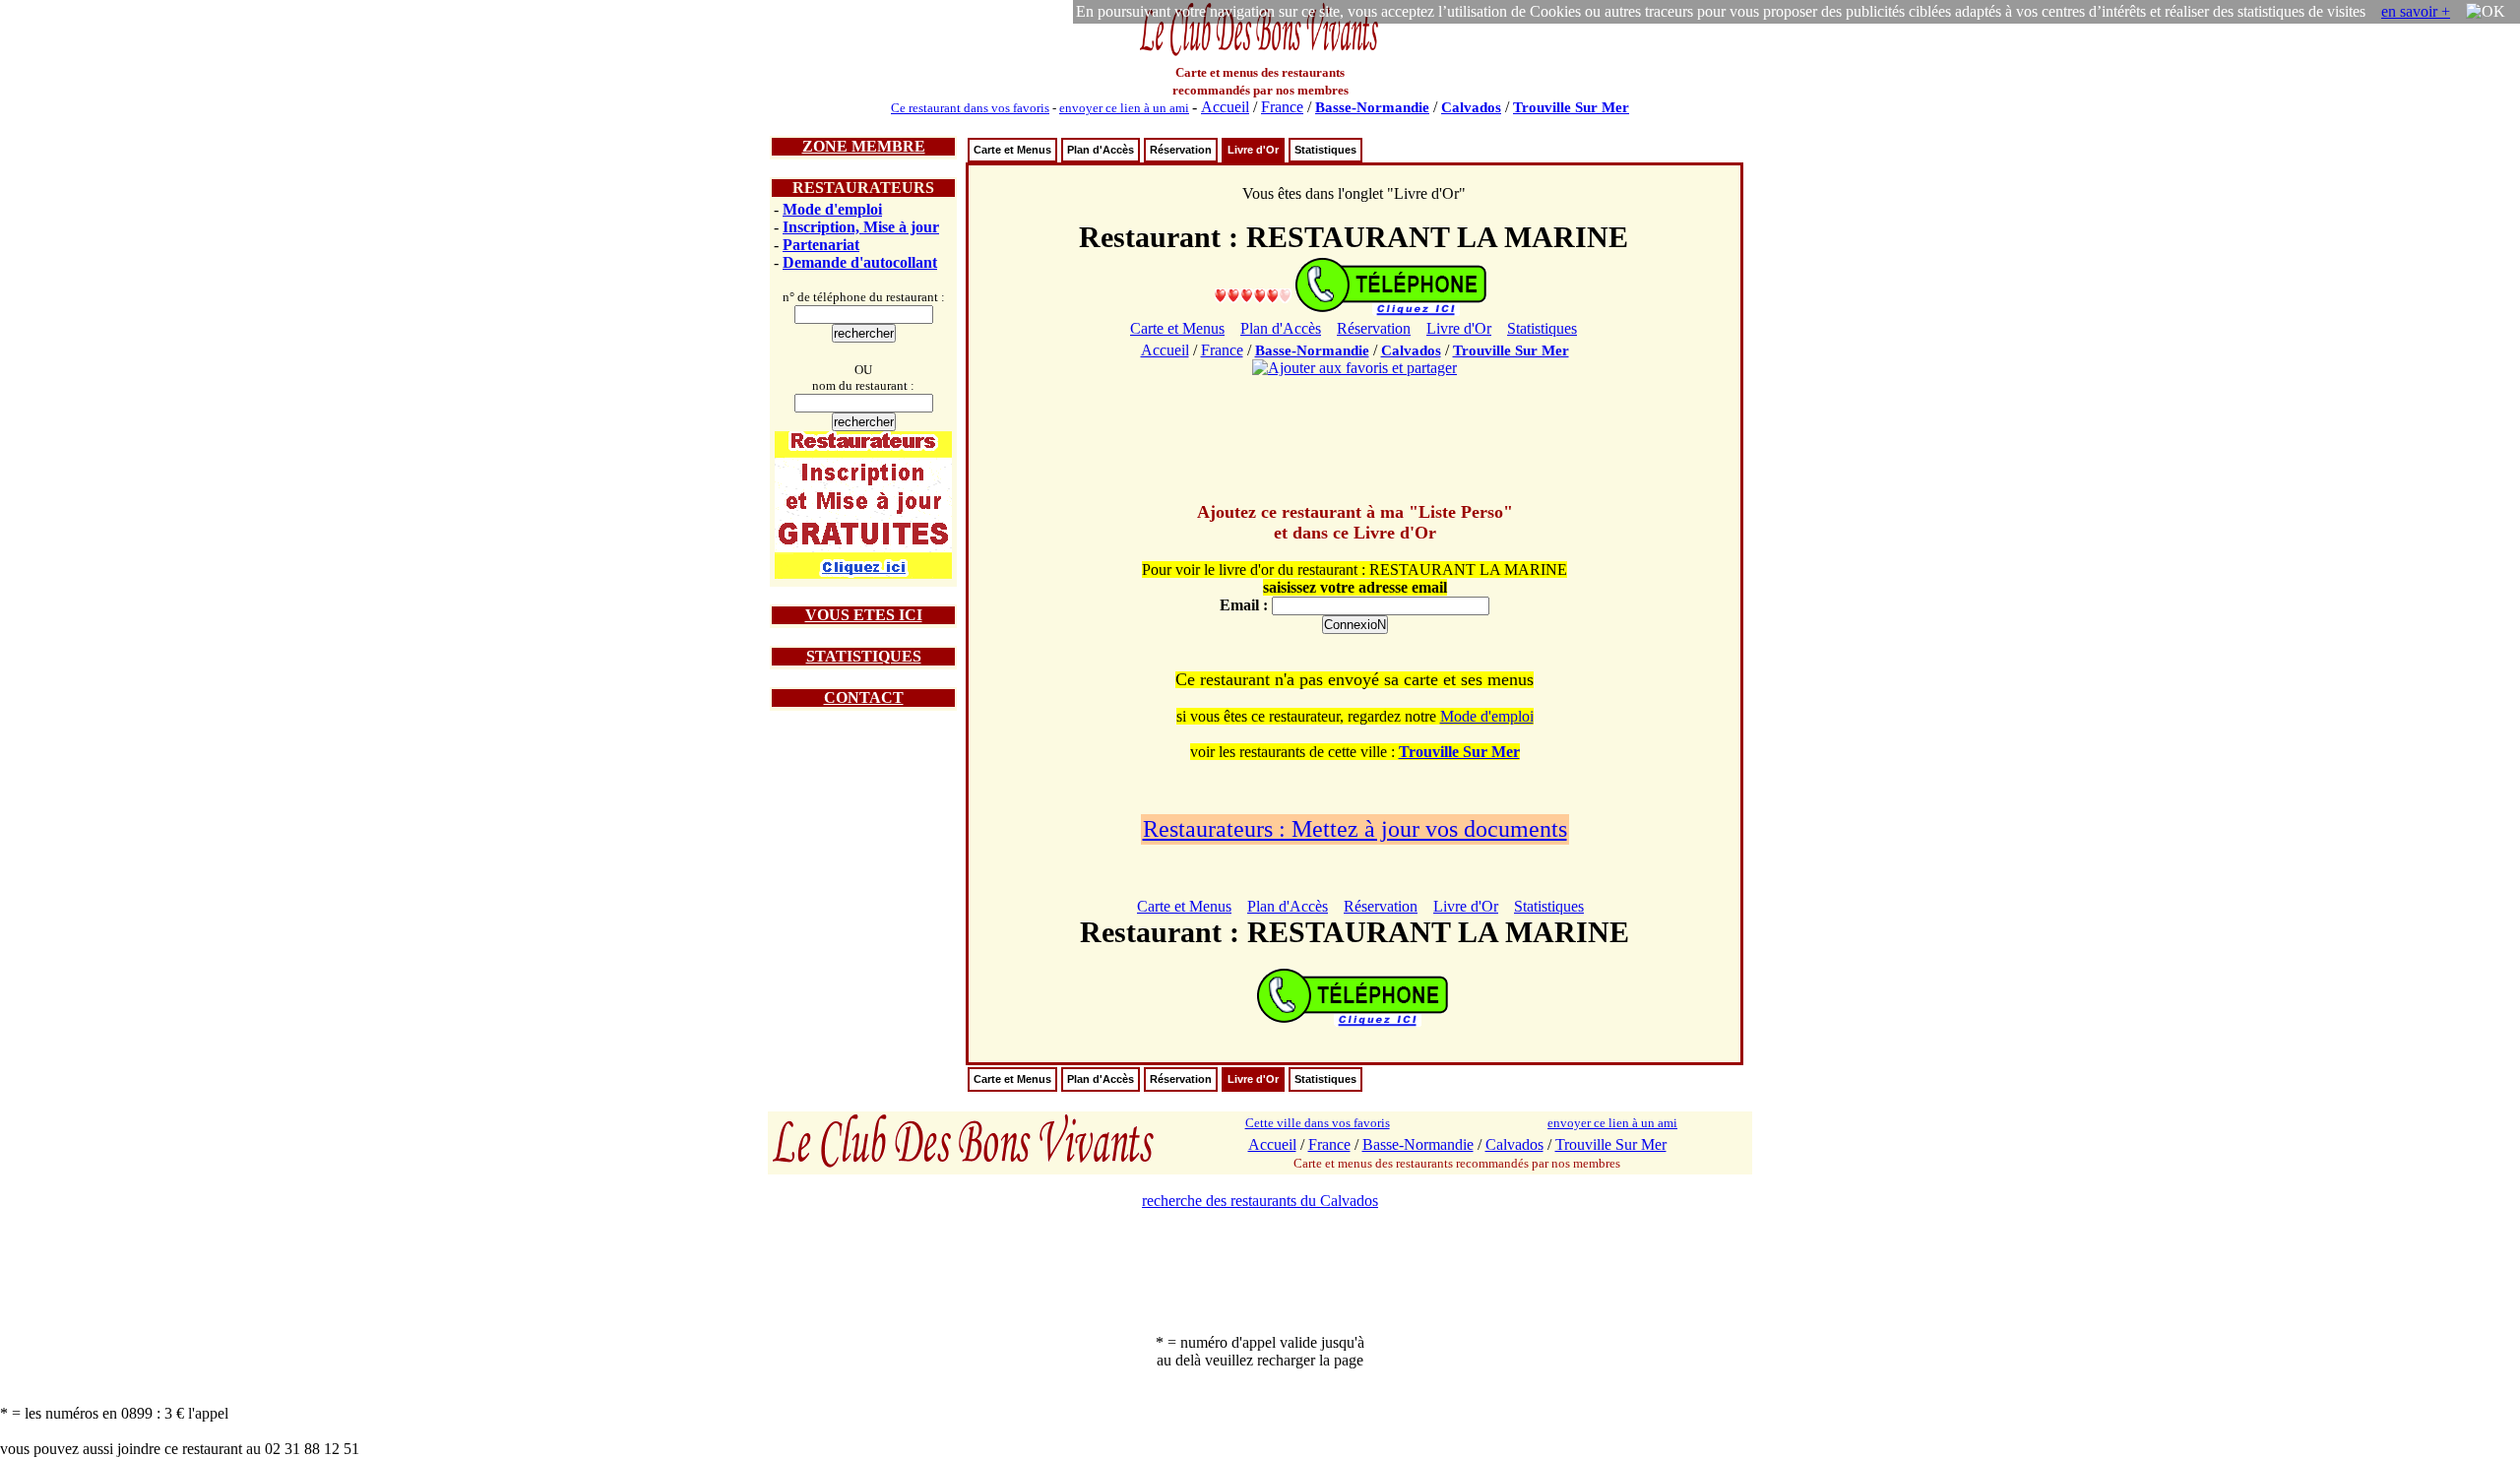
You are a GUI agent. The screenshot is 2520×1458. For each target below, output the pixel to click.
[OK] (2486, 12)
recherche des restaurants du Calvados (1260, 1201)
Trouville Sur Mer (1571, 107)
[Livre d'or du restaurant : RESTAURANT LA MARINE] (1253, 295)
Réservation (1181, 150)
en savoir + (2416, 11)
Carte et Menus (1012, 150)
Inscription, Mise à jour (861, 227)
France (1282, 107)
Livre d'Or (1253, 150)
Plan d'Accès (1101, 150)
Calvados (1471, 107)
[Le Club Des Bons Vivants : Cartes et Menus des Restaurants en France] (1260, 54)
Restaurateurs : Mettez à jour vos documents (1355, 829)
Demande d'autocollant (860, 262)
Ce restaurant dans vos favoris (970, 108)
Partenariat (821, 245)
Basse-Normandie (1372, 107)
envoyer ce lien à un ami (1124, 108)
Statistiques (1325, 150)
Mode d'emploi (832, 209)
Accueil (1225, 107)
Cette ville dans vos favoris (1318, 1123)
